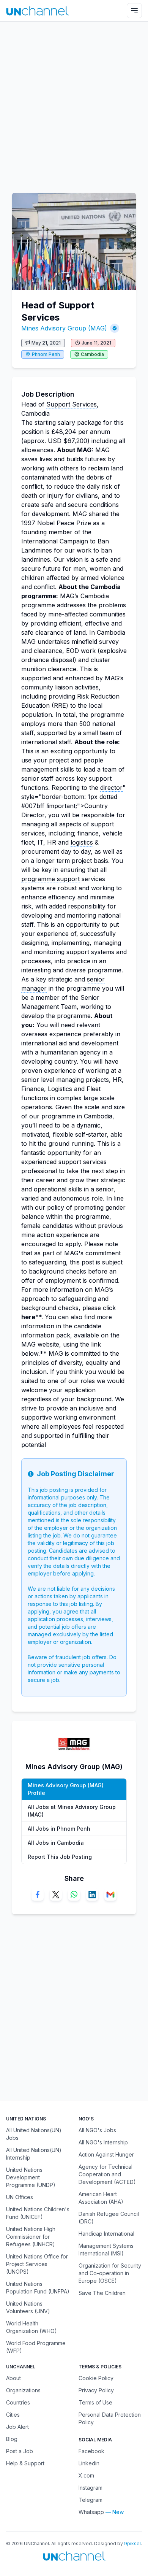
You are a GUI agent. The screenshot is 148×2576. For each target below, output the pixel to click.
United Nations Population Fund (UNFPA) (38, 2288)
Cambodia (92, 354)
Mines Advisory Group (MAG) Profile (66, 1789)
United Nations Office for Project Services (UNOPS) (37, 2264)
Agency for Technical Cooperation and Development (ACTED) (107, 2174)
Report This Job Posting (60, 1857)
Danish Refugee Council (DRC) (109, 2218)
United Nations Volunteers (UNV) (28, 2307)
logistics (82, 842)
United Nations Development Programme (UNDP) (31, 2177)
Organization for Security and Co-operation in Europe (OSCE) (110, 2273)
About (13, 2378)
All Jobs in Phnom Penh (59, 1829)
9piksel (132, 2543)
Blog (12, 2439)
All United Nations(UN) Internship (34, 2154)
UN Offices (20, 2197)
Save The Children (102, 2293)
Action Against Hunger (106, 2154)
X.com (86, 2475)
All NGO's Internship (103, 2142)
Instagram (91, 2488)
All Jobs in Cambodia (56, 1843)
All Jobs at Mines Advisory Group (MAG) (72, 1811)
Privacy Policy (96, 2390)
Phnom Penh (46, 354)
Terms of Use (95, 2402)
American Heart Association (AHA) (101, 2198)
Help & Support (25, 2463)
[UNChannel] (37, 11)
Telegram (91, 2500)
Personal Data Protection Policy (110, 2418)
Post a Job (20, 2451)
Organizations (23, 2390)
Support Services (72, 404)
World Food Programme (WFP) (36, 2347)
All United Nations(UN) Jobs (34, 2134)
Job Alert (17, 2427)
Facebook (91, 2451)
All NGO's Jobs (97, 2130)
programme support (50, 879)
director (111, 788)
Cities (13, 2415)
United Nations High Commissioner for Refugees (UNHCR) (31, 2237)
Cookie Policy (96, 2378)
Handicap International (106, 2234)
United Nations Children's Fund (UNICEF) (38, 2213)
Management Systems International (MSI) (106, 2250)
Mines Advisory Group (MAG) (64, 328)
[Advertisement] (74, 103)
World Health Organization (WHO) (31, 2327)
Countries (18, 2402)
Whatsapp (91, 2512)
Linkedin (89, 2463)
